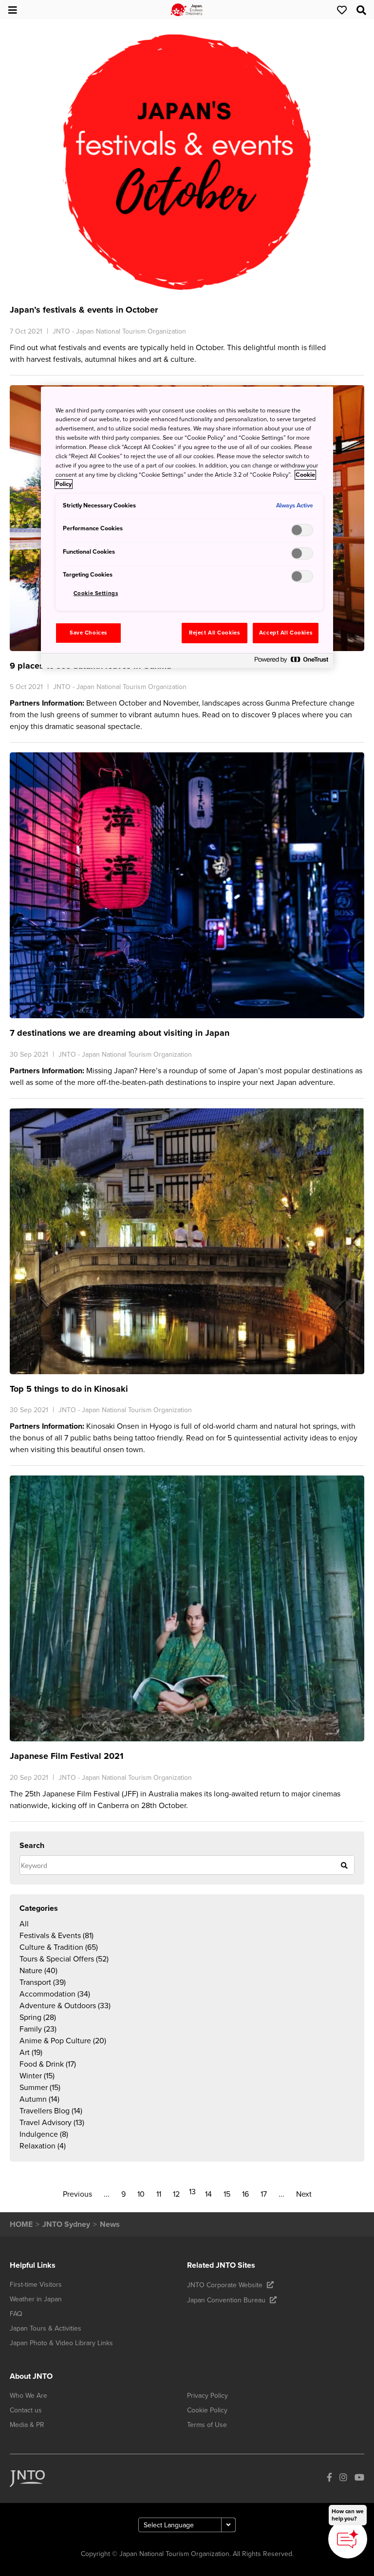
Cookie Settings (96, 593)
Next (304, 2194)
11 (159, 2194)
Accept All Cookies (286, 633)
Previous (77, 2194)
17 (264, 2194)
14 (208, 2194)
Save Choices (88, 633)
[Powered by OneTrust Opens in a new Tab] (291, 662)
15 (227, 2194)
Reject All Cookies (214, 633)
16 (245, 2194)
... (107, 2194)
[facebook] (329, 2479)
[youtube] (359, 2479)
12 (176, 2194)
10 (141, 2194)
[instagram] (343, 2479)
